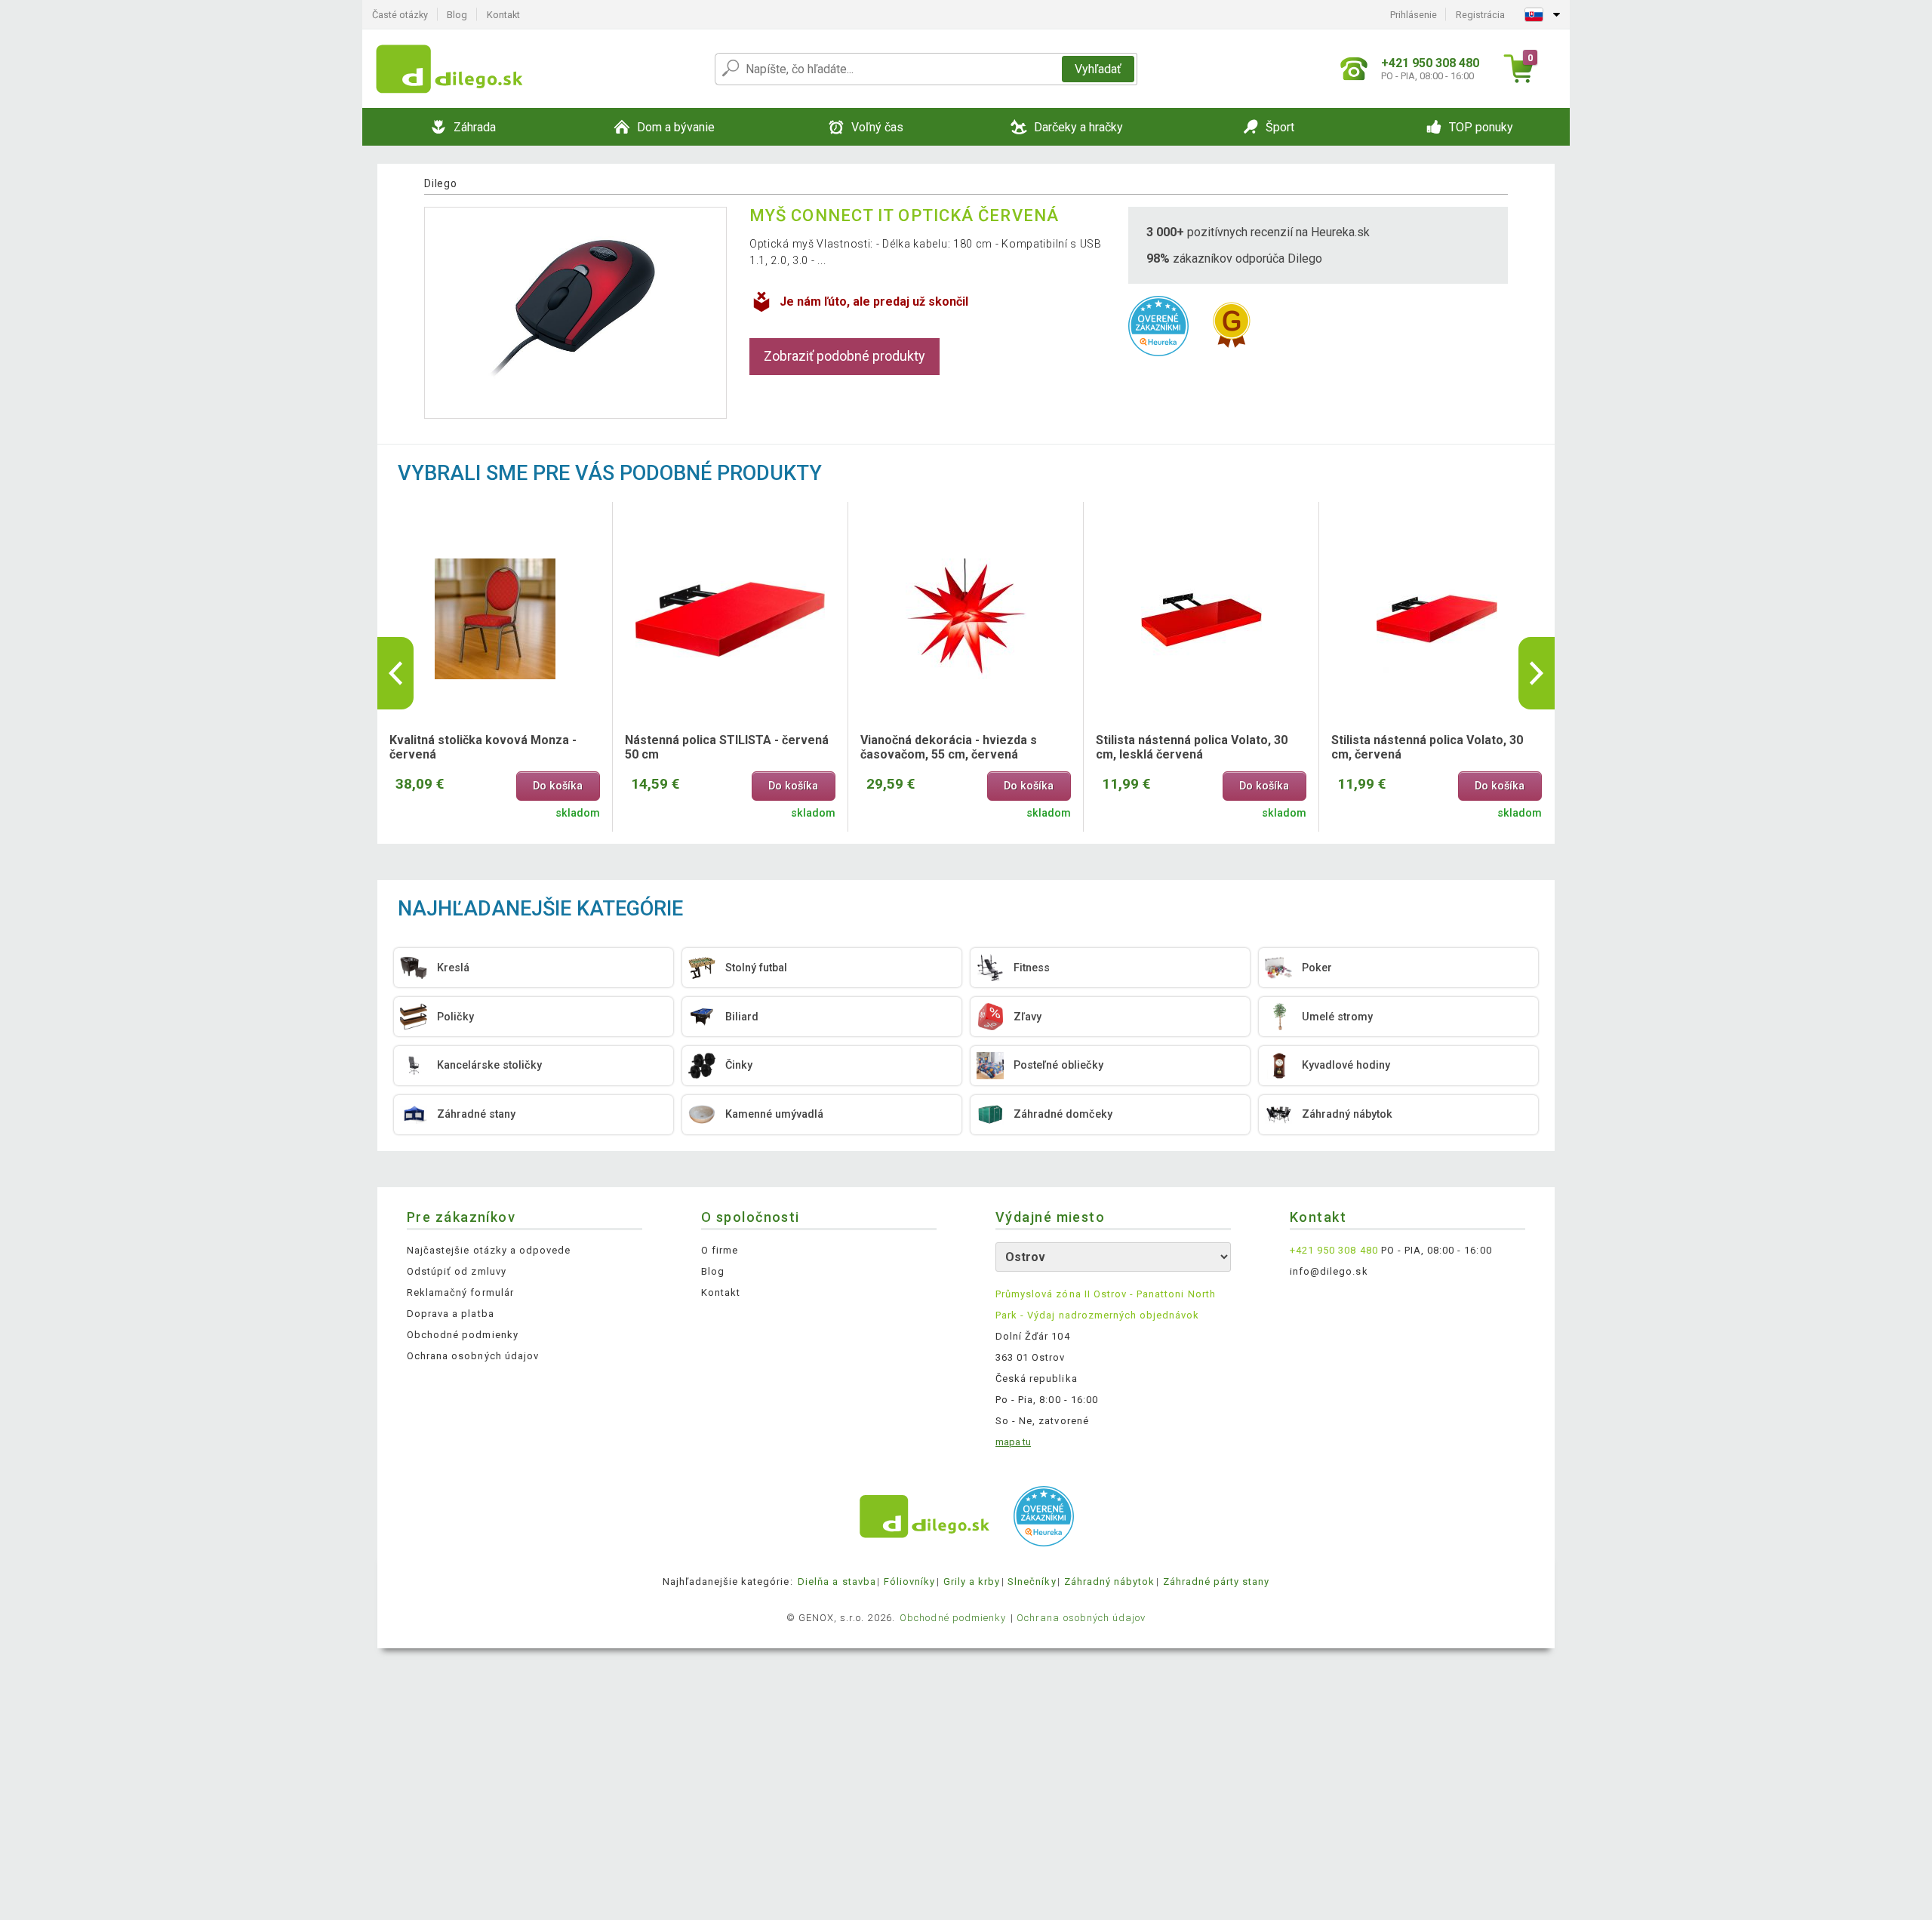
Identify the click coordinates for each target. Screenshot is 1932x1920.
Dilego (440, 183)
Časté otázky (400, 15)
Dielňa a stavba (837, 1582)
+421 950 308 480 (1334, 1250)
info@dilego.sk (1329, 1271)
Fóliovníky (909, 1582)
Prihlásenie (1414, 15)
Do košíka (558, 786)
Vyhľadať (1098, 69)
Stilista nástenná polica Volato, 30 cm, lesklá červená (1192, 747)
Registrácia (1480, 15)
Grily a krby (972, 1582)
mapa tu (1013, 1442)
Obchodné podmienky (463, 1335)
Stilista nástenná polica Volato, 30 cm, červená (1427, 747)
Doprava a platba (451, 1314)
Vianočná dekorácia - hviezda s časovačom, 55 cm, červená (949, 747)
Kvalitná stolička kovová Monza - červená (483, 747)
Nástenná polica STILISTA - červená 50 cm (727, 747)
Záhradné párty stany (1217, 1582)
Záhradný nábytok (1110, 1582)
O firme (720, 1250)
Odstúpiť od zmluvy (457, 1271)
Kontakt (503, 15)
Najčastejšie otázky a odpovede (489, 1250)
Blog (457, 15)
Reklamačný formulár (460, 1292)
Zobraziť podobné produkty (844, 356)
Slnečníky (1032, 1582)
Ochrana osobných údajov (473, 1356)
